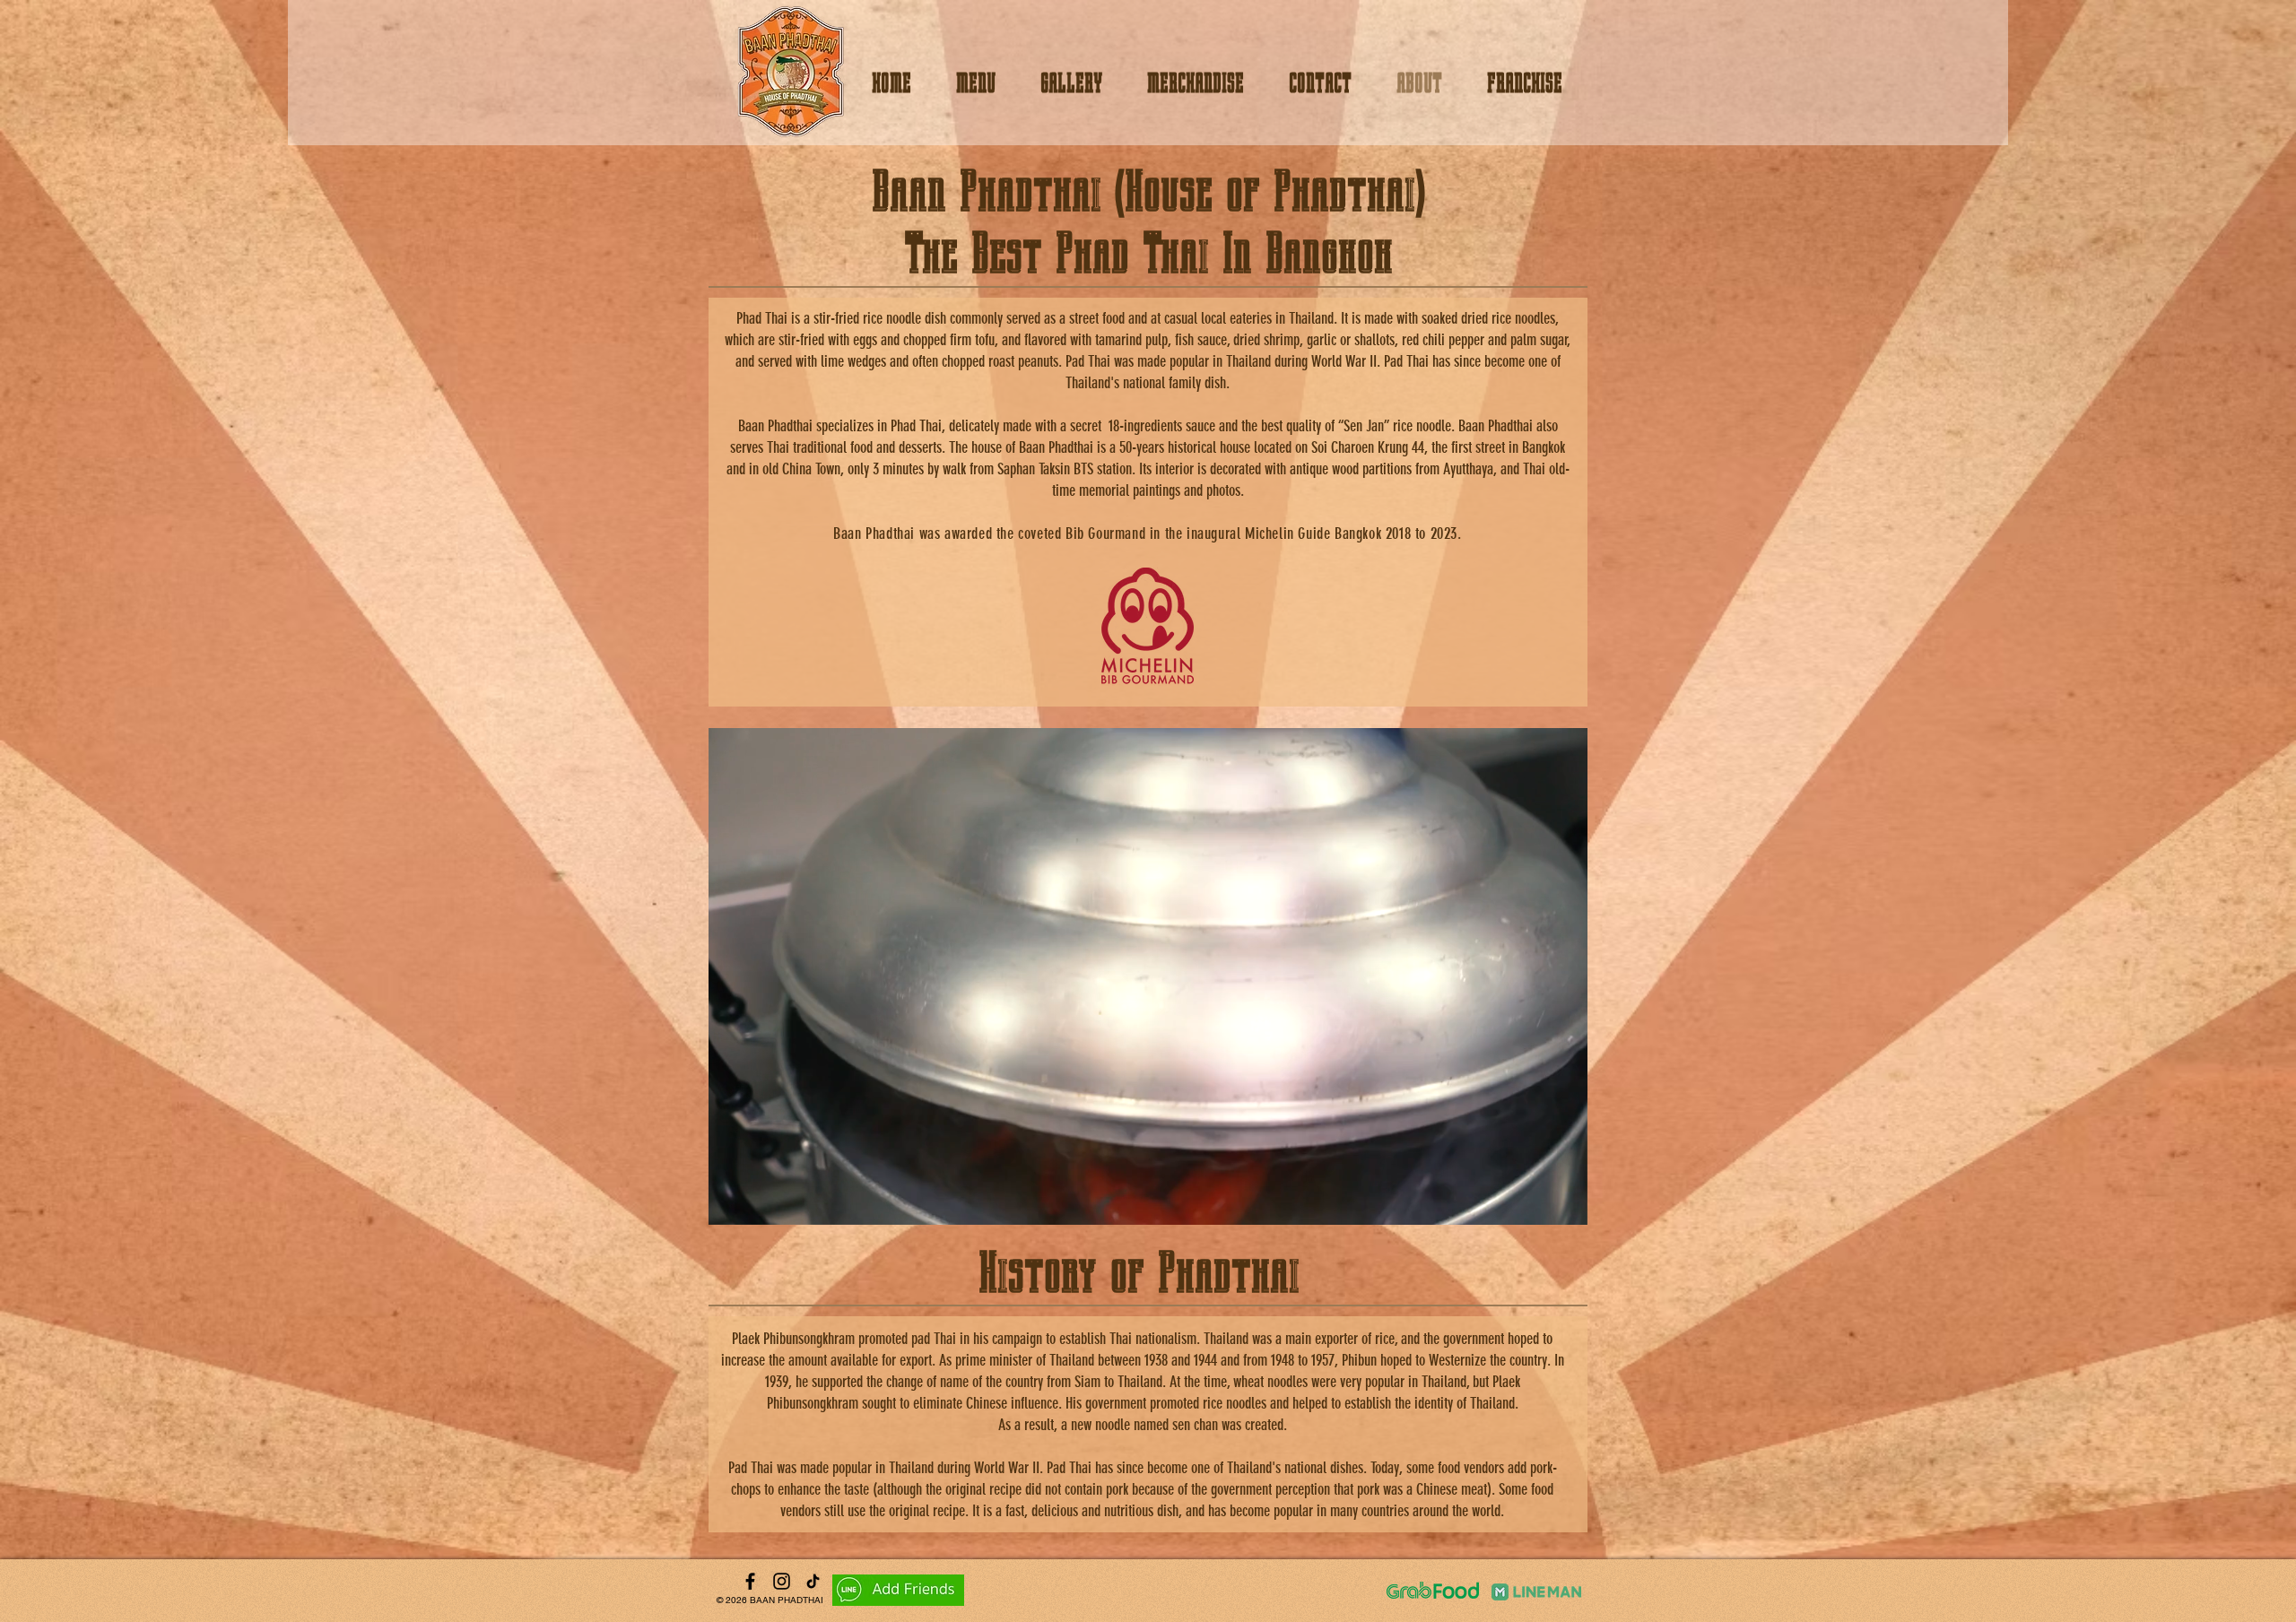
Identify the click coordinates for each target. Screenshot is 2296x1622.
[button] (1565, 1205)
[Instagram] (782, 1581)
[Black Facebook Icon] (750, 1581)
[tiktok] (813, 1581)
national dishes (1324, 1468)
